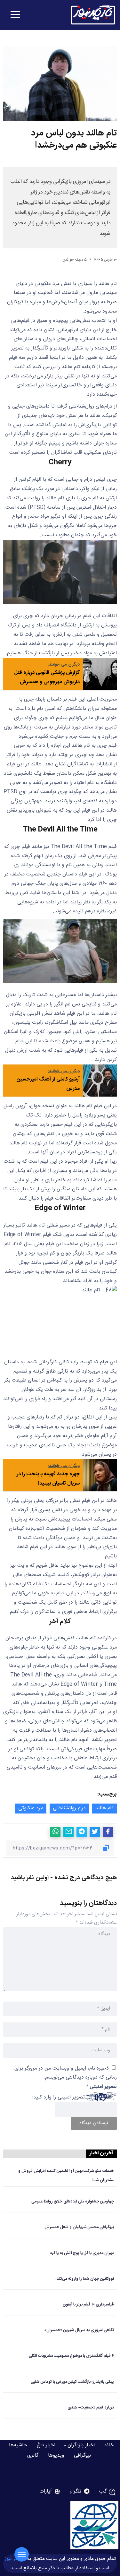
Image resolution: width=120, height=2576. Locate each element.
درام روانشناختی (69, 1808)
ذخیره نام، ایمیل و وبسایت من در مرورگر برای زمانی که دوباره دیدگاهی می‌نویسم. (66, 2073)
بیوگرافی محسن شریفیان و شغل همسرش (79, 2227)
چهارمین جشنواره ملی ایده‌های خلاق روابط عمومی (73, 2202)
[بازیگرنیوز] (93, 15)
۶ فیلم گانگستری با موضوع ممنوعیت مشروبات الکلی (71, 2356)
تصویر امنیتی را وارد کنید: (59, 2097)
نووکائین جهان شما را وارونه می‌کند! (85, 2279)
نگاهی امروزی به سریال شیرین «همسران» (79, 2330)
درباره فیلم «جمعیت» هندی (91, 2408)
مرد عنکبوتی (31, 1808)
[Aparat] (50, 2492)
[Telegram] (80, 2492)
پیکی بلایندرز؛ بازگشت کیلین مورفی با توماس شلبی (72, 2382)
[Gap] (107, 2492)
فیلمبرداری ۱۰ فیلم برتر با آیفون (88, 2305)
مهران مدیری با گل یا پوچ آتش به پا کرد (82, 2253)
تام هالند (104, 1808)
